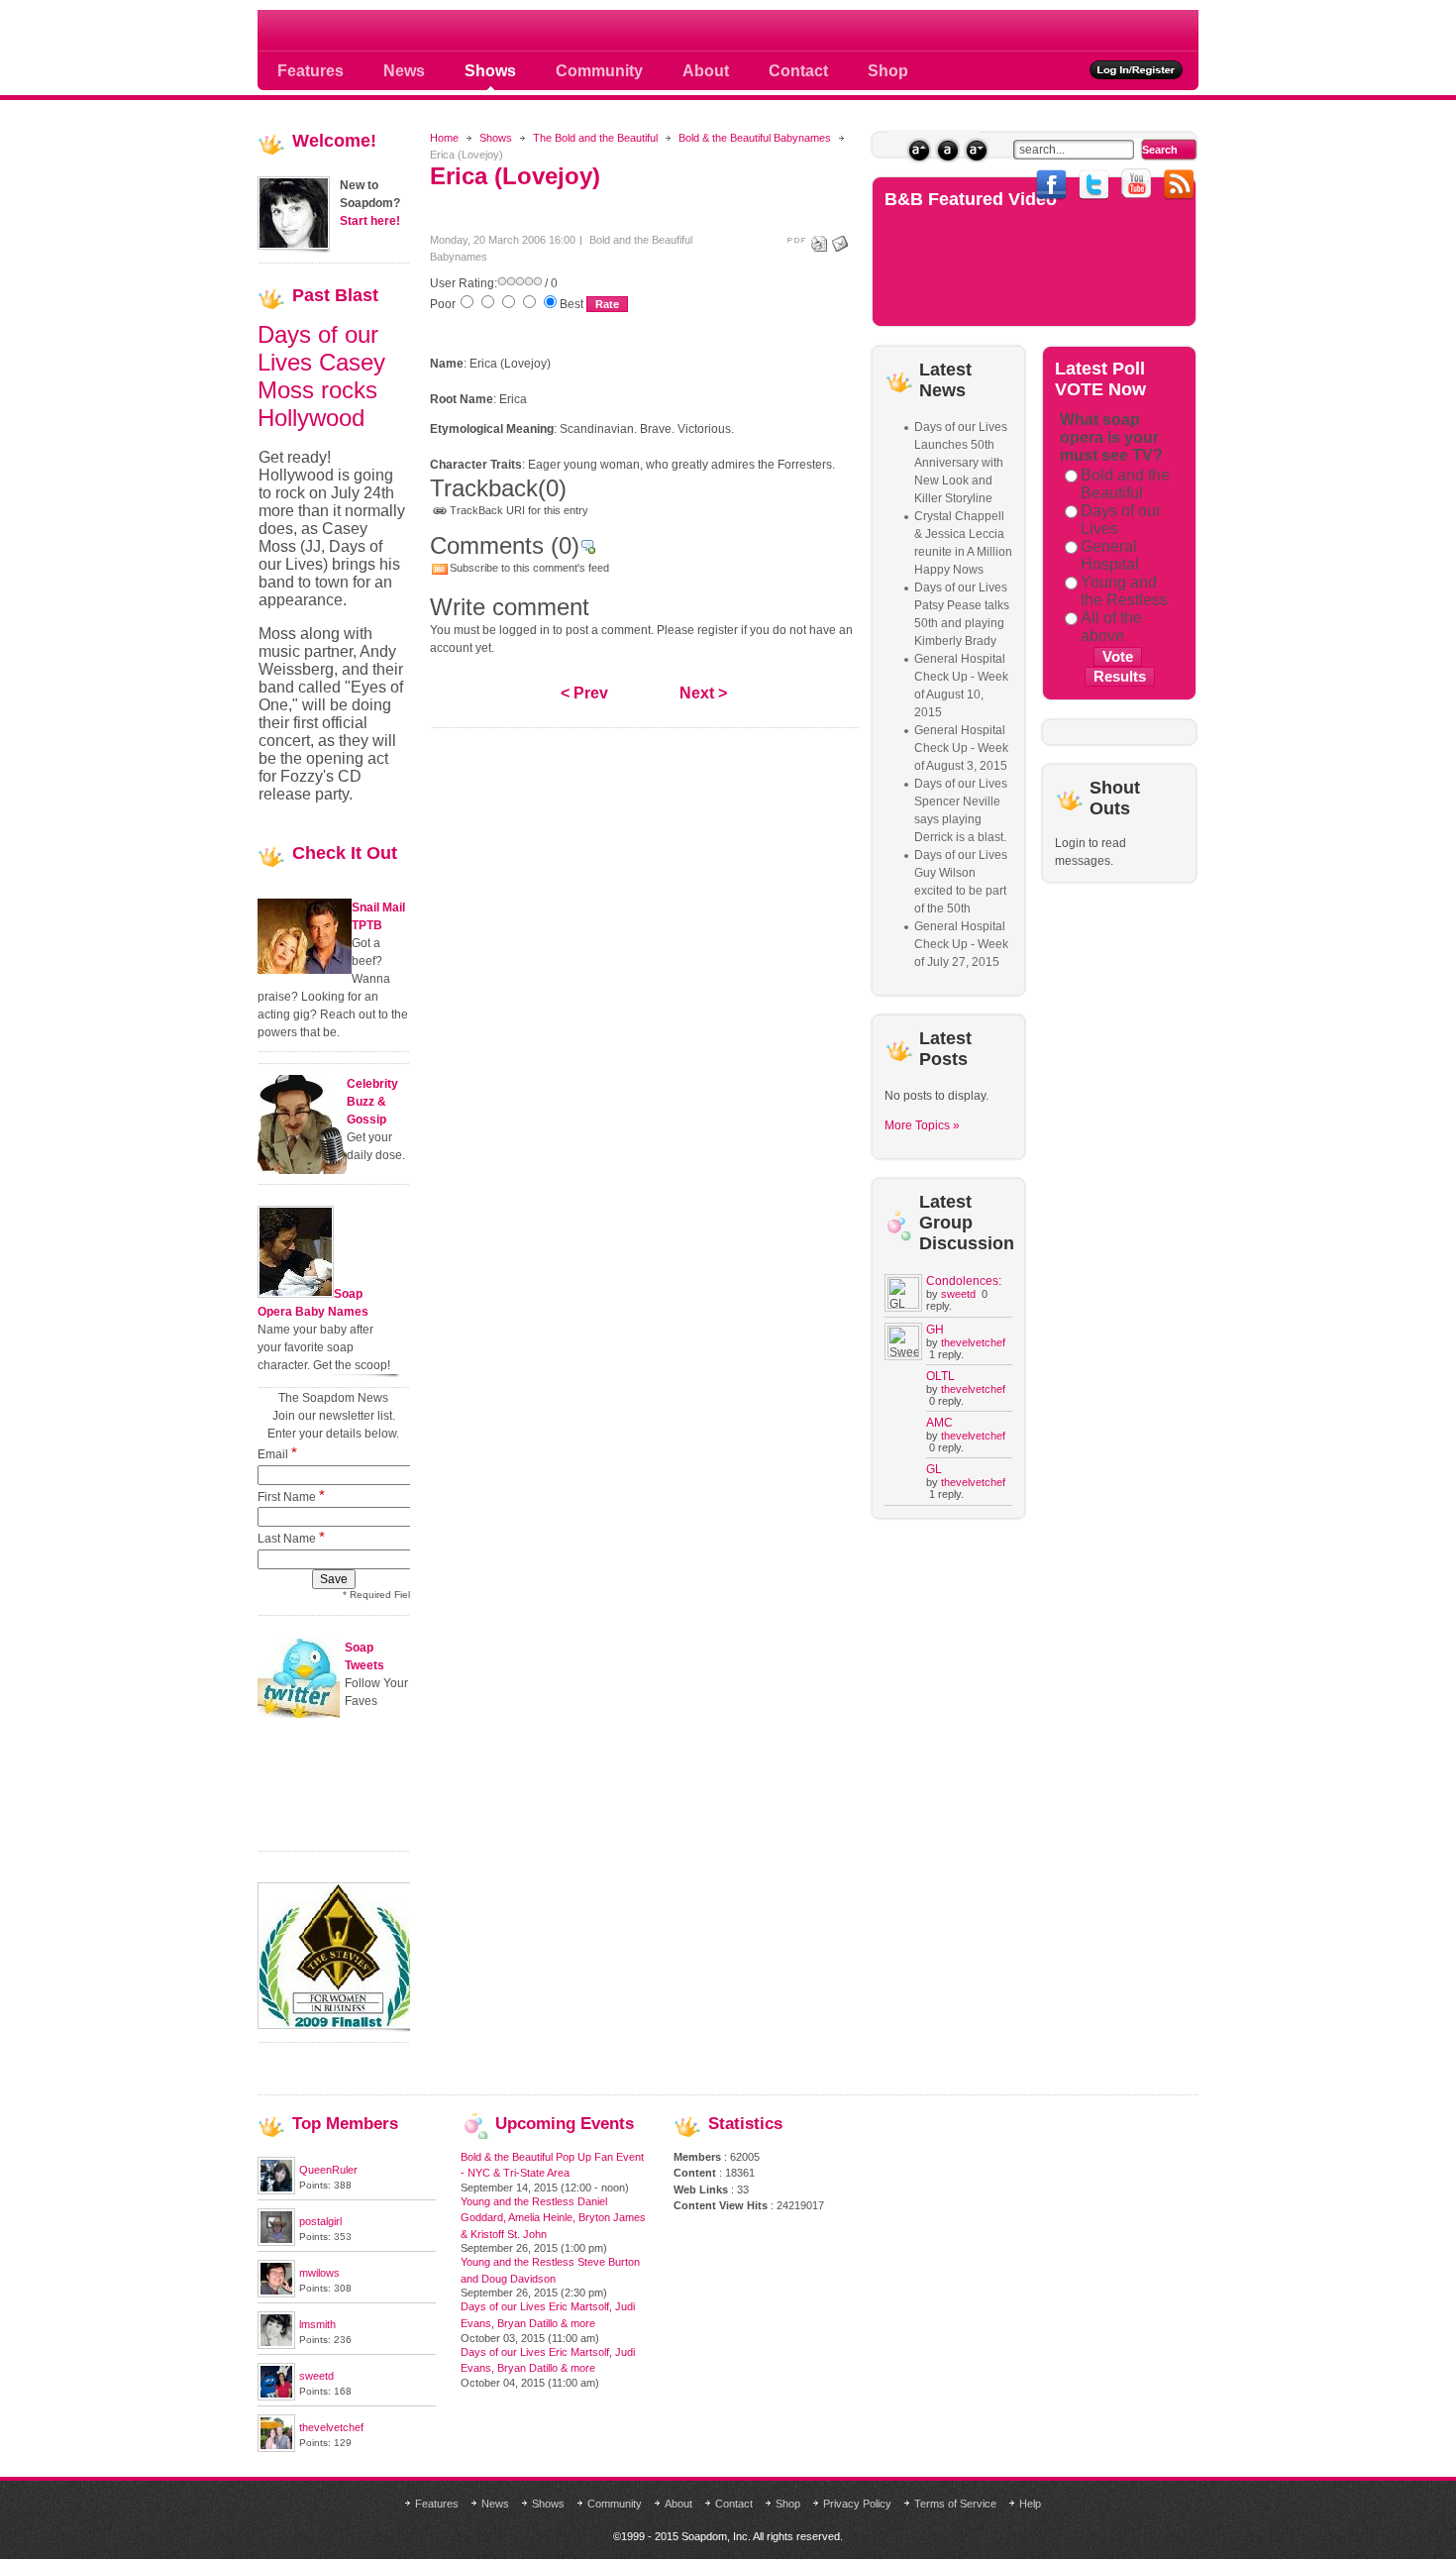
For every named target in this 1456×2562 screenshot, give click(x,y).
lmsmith (317, 2324)
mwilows (319, 2273)
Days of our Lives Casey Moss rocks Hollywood (321, 376)
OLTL (940, 1376)
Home (444, 138)
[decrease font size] (976, 150)
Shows (496, 138)
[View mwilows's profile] (276, 2294)
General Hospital (1110, 555)
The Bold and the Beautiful (595, 138)
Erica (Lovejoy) (515, 176)
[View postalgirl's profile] (276, 2242)
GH (935, 1330)
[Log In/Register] (1137, 70)
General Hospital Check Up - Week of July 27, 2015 (961, 944)
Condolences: (964, 1281)
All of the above (1111, 627)
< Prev (584, 693)
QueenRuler (328, 2170)
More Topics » (922, 1125)
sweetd (958, 1294)
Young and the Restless (1124, 591)
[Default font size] (947, 150)
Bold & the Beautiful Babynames (755, 138)
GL (934, 1469)
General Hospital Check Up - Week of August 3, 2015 (961, 748)
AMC (939, 1423)
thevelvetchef (973, 1342)
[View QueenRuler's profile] (276, 2190)
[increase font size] (919, 150)
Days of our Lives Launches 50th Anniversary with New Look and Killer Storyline (961, 463)
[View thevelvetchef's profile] (276, 2448)
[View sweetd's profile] (276, 2397)
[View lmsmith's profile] (276, 2345)
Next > (703, 693)
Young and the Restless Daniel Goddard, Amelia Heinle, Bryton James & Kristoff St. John (553, 2218)
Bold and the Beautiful (1125, 484)
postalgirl (320, 2221)
